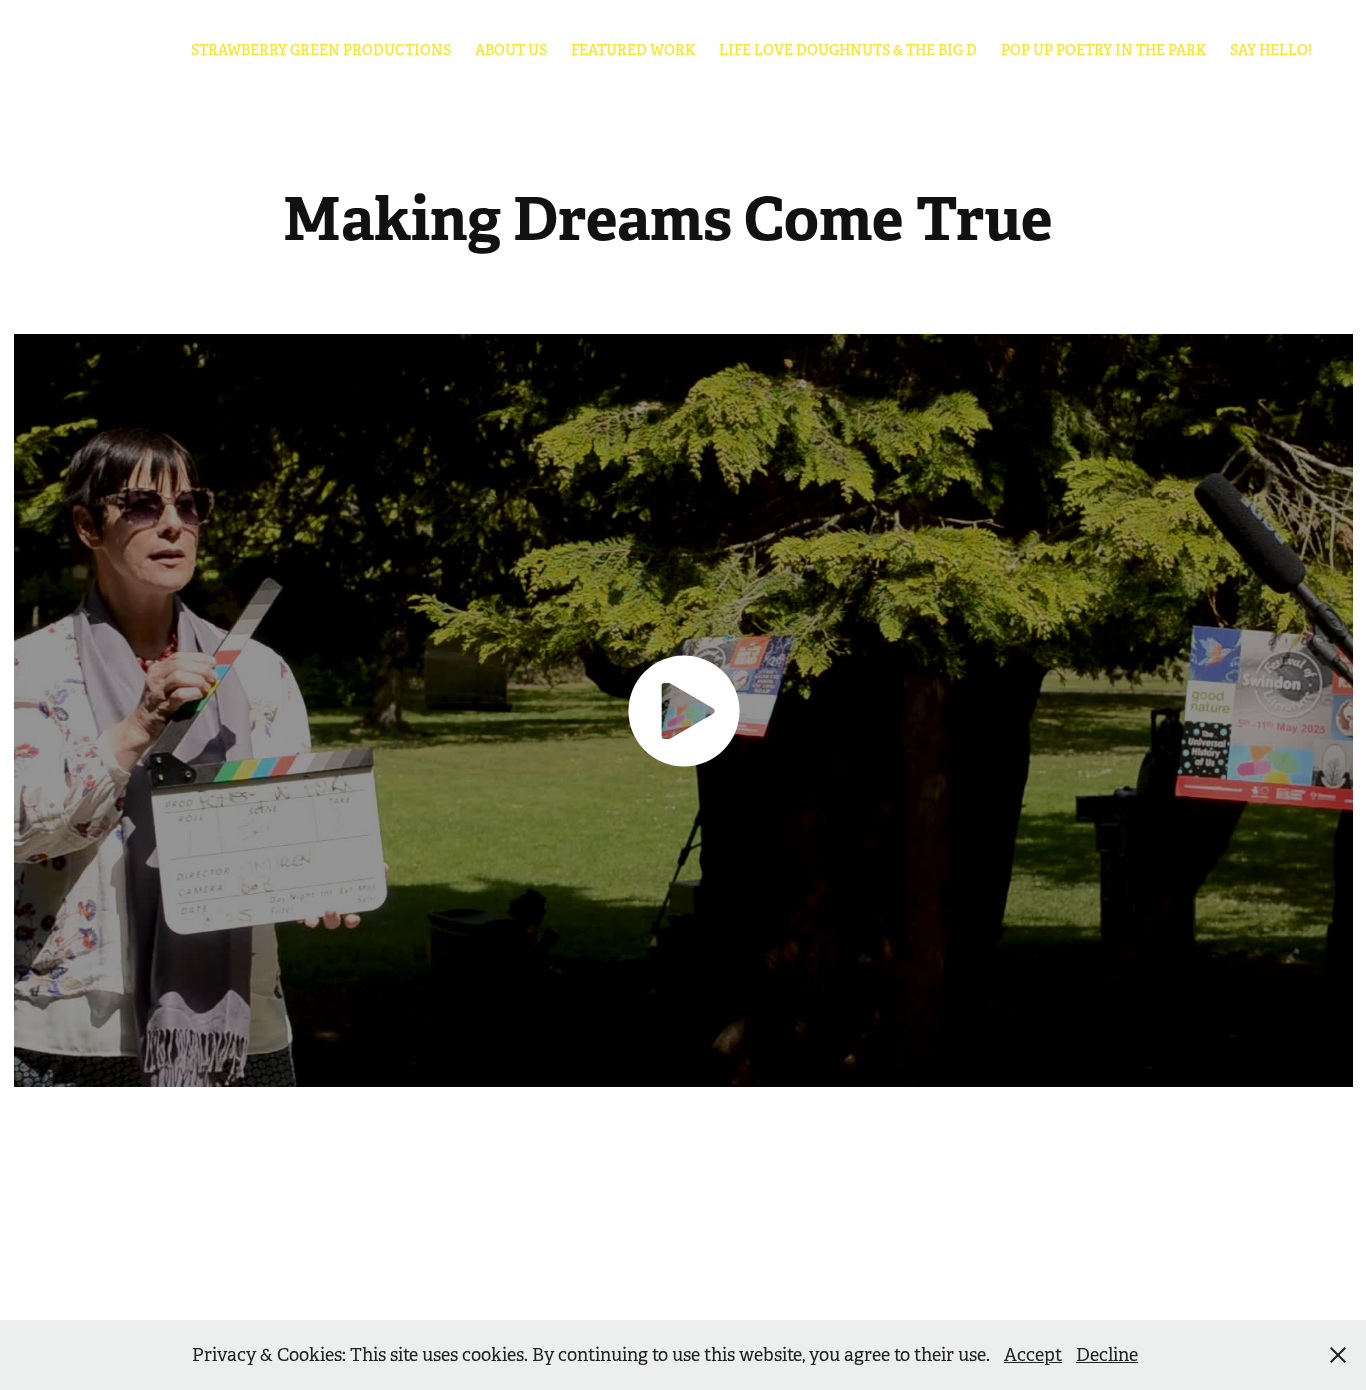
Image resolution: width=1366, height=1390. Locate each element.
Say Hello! (1271, 50)
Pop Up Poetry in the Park (1103, 50)
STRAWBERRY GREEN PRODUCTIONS (321, 50)
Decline (1107, 1355)
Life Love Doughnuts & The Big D (848, 50)
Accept (1033, 1355)
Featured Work (633, 50)
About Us (511, 50)
